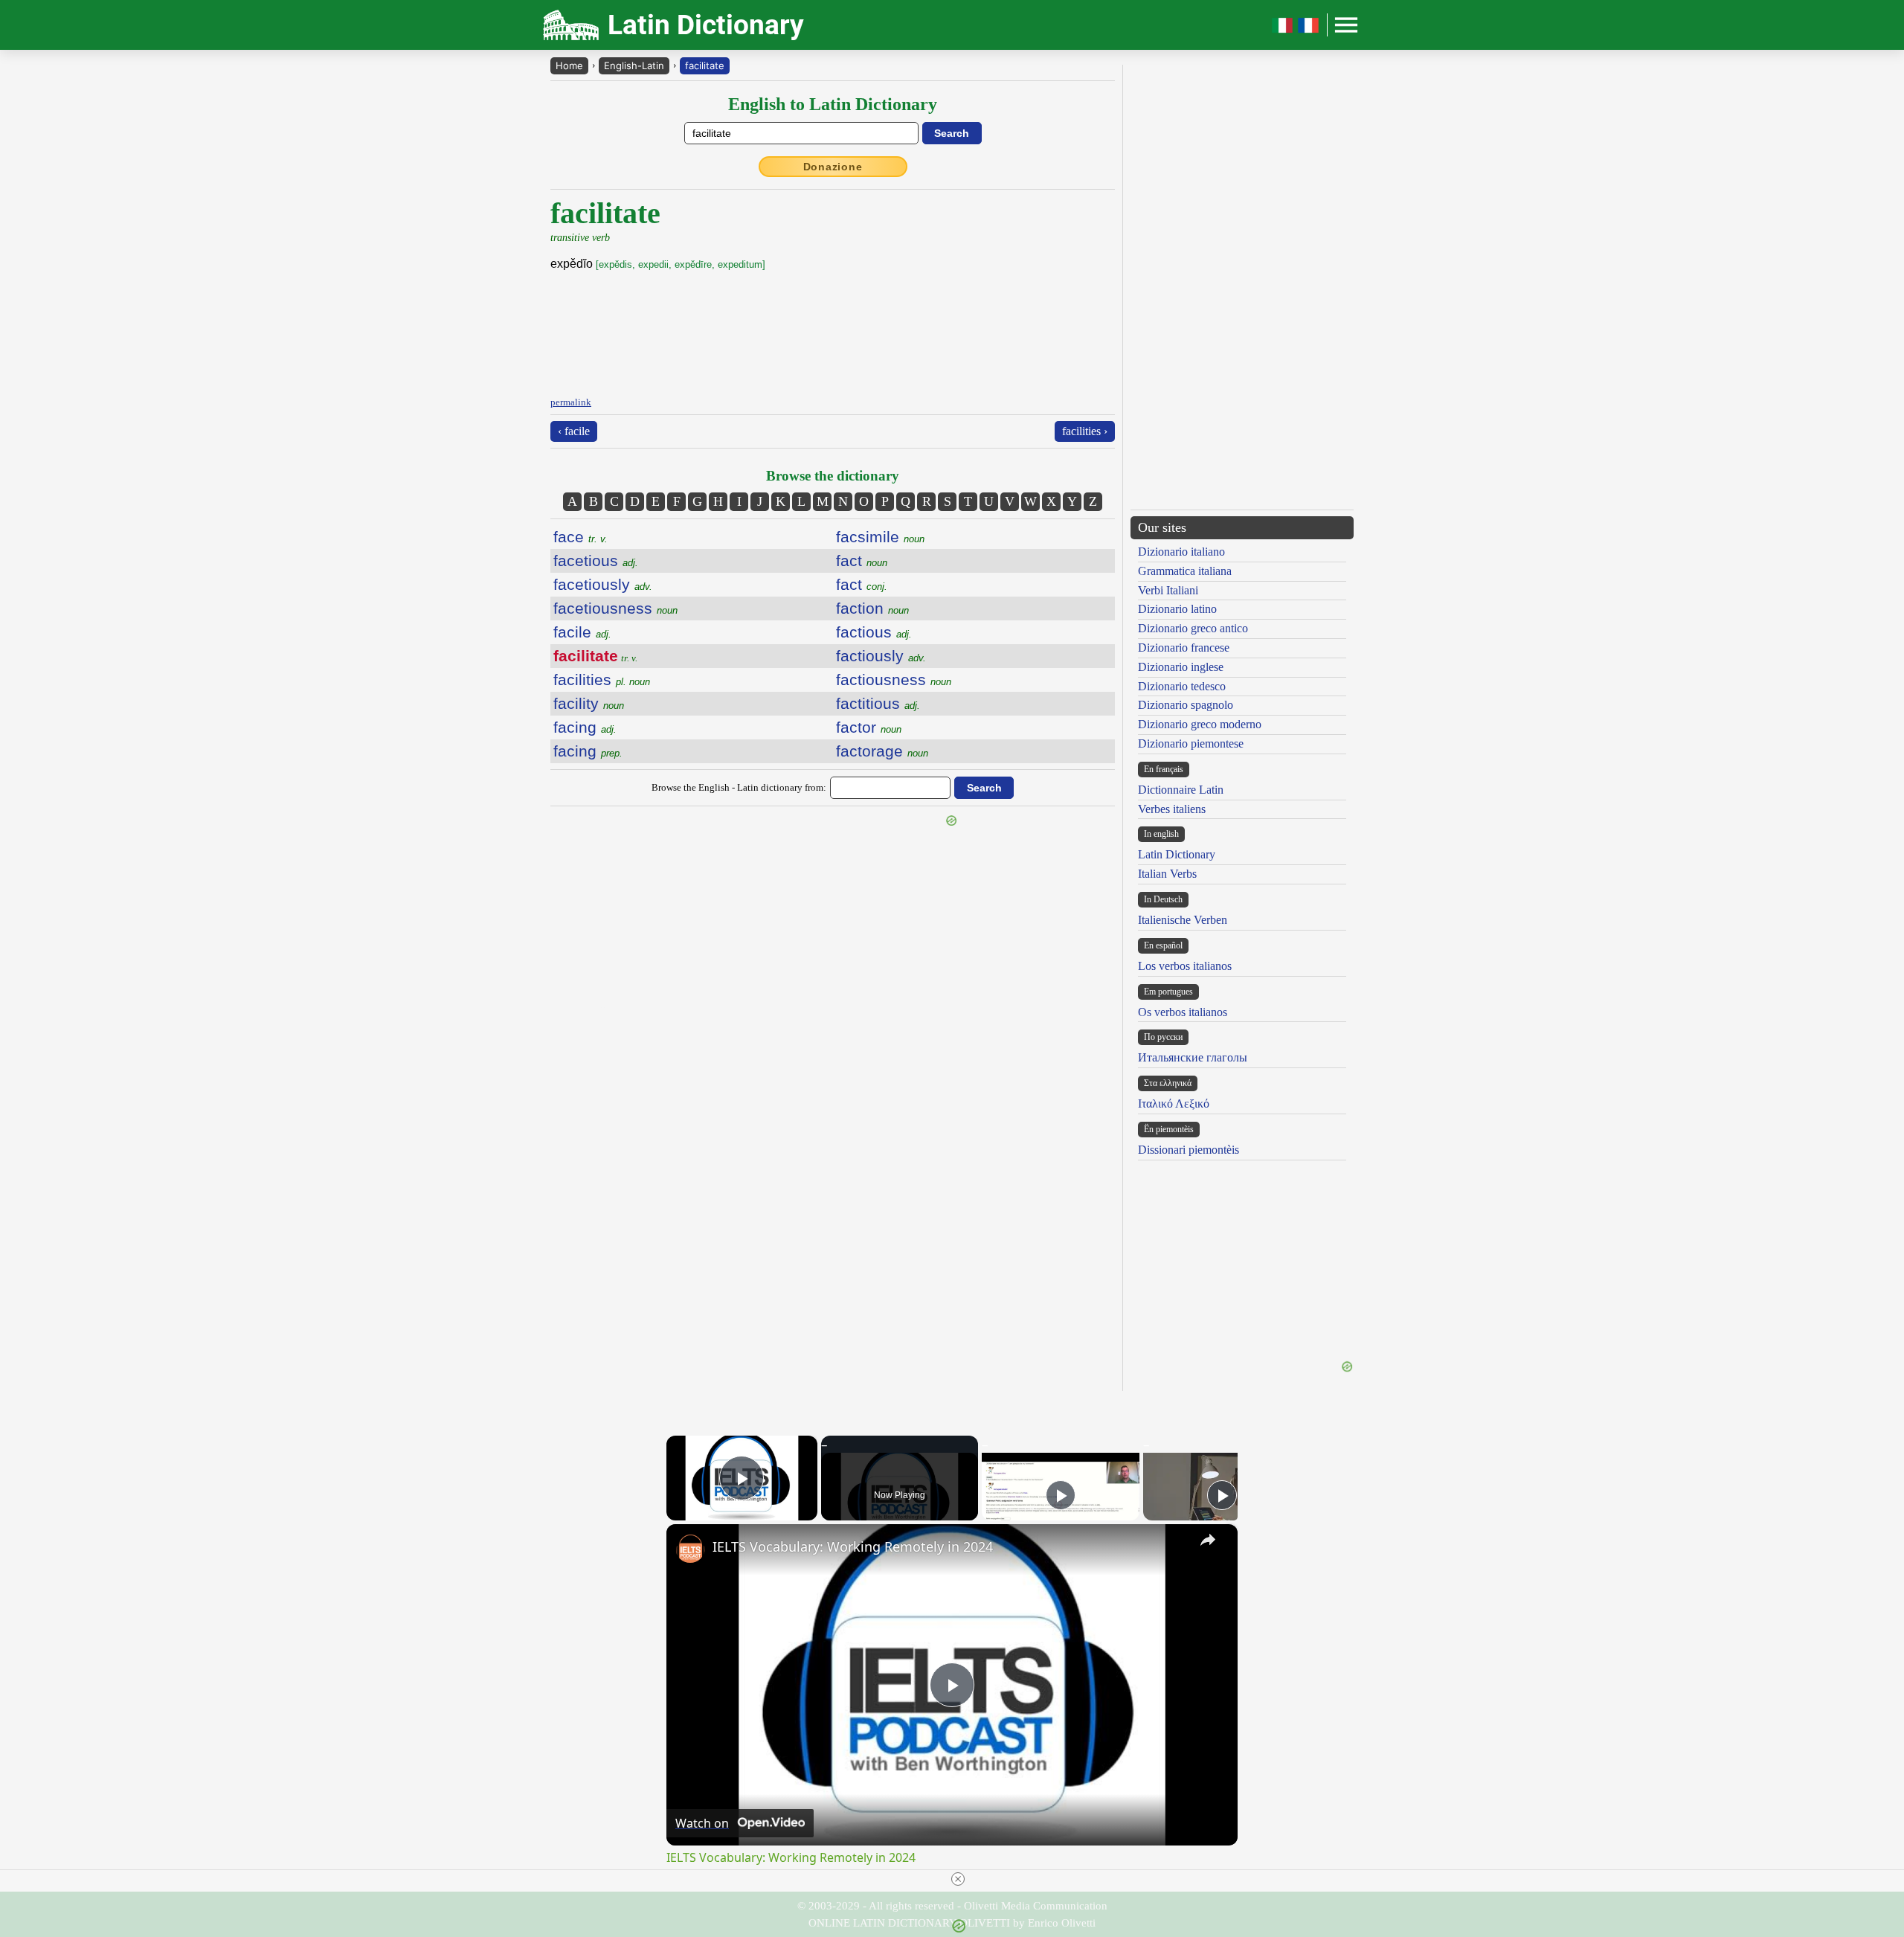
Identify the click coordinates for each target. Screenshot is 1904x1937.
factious (874, 632)
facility (589, 703)
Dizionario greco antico (1193, 628)
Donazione (833, 167)
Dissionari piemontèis (1189, 1150)
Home (569, 65)
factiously (881, 656)
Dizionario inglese (1181, 667)
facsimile (880, 537)
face (580, 537)
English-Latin (634, 65)
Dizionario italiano (1181, 552)
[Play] (1061, 1495)
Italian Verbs (1167, 874)
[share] (1208, 1540)
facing (585, 727)
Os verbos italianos (1183, 1012)
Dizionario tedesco (1182, 686)
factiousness (894, 680)
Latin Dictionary (1177, 854)
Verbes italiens (1172, 809)
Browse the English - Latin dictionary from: (739, 787)
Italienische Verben (1183, 920)
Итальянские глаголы (1193, 1057)
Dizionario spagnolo (1186, 705)
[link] (690, 1548)
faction (872, 608)
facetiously (603, 584)
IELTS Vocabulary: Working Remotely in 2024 (853, 1546)
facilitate (705, 65)
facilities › (1085, 431)
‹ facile (574, 431)
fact (862, 560)
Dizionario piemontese (1191, 743)
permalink (571, 402)
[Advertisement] (1242, 169)
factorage (882, 751)
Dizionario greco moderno (1200, 724)
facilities (602, 680)
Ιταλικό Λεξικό (1174, 1104)
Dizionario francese (1184, 648)
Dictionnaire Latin (1181, 790)
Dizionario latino (1177, 609)
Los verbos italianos (1185, 966)
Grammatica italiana (1185, 571)
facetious (596, 560)
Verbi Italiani (1168, 590)
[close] (958, 1879)
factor (869, 727)
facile (582, 632)
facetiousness (615, 608)
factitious (878, 703)
